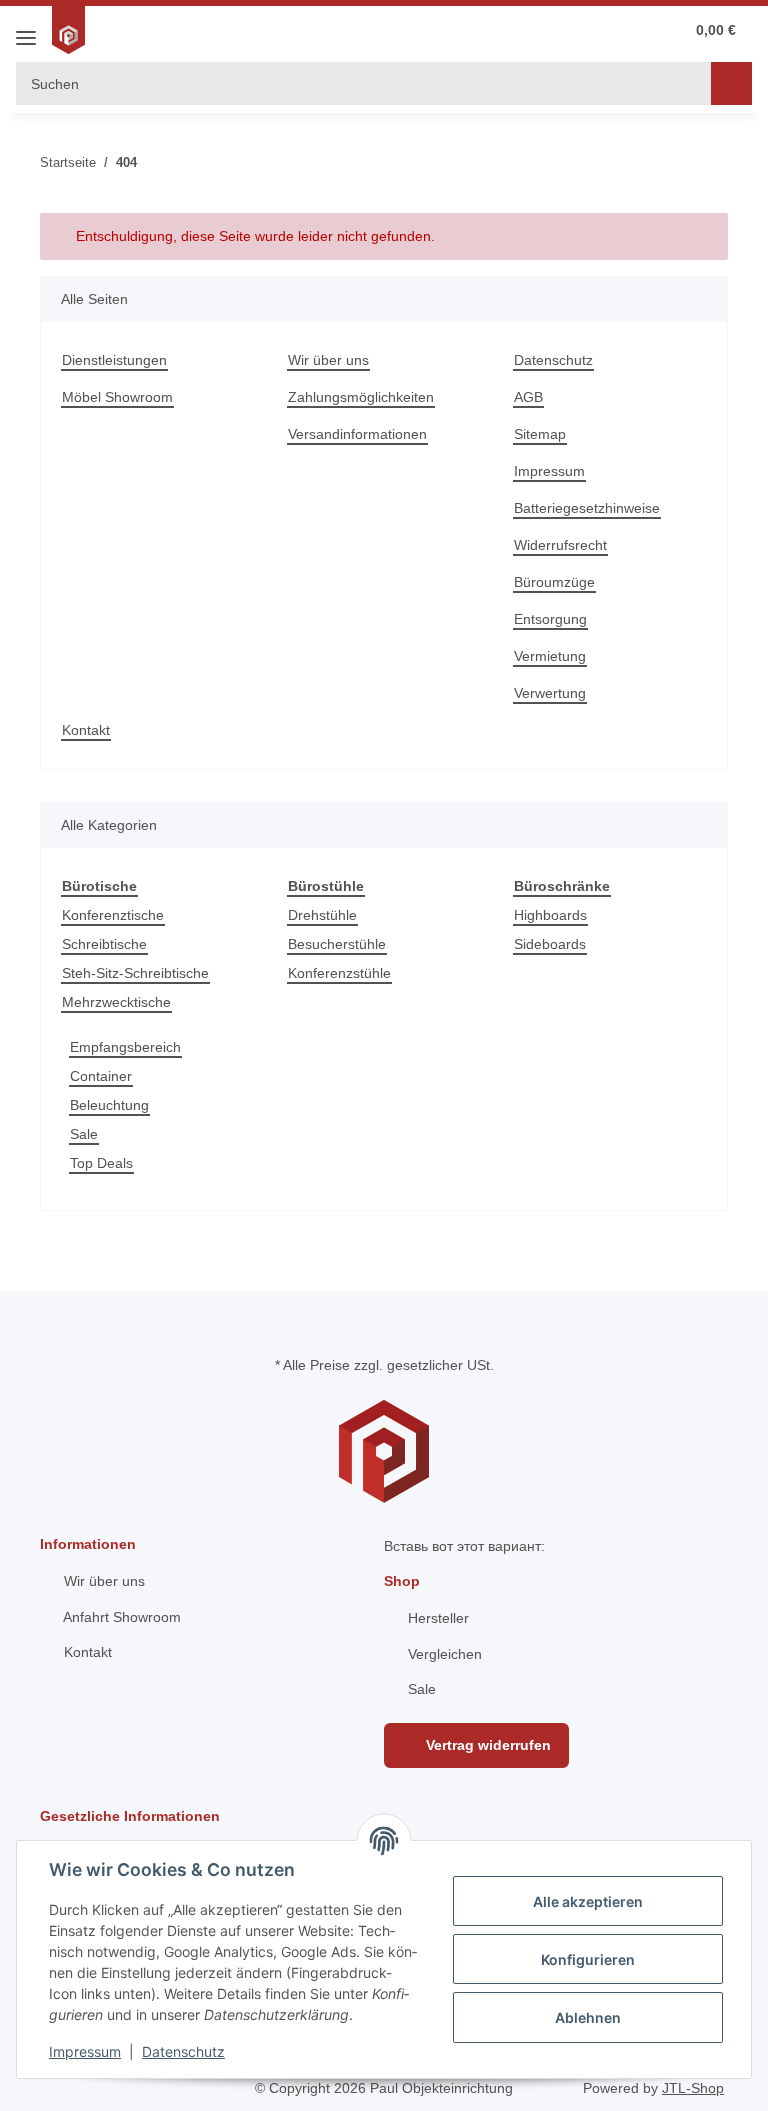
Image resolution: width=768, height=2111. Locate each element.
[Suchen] (731, 83)
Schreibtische (104, 944)
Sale (84, 1134)
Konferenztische (113, 915)
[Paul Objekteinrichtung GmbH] (71, 30)
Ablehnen (588, 2017)
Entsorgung (550, 619)
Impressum (549, 471)
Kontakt (86, 730)
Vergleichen (443, 1654)
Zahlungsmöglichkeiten (361, 397)
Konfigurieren (588, 1959)
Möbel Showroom (117, 397)
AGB (528, 397)
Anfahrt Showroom (120, 1617)
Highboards (550, 915)
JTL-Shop (693, 2088)
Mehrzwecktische (116, 1002)
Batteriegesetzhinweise (587, 508)
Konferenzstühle (339, 973)
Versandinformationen (357, 434)
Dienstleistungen (114, 360)
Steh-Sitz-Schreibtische (135, 973)
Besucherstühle (337, 944)
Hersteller (436, 1618)
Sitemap (540, 434)
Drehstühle (322, 915)
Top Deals (101, 1163)
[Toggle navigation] (26, 30)
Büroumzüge (554, 582)
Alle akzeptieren (588, 1901)
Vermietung (550, 656)
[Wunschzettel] (585, 30)
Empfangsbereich (125, 1047)
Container (101, 1076)
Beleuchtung (109, 1105)
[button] (626, 30)
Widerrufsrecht (560, 545)
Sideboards (550, 944)
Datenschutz (553, 360)
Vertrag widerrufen (486, 1745)
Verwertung (550, 693)
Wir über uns (328, 360)
